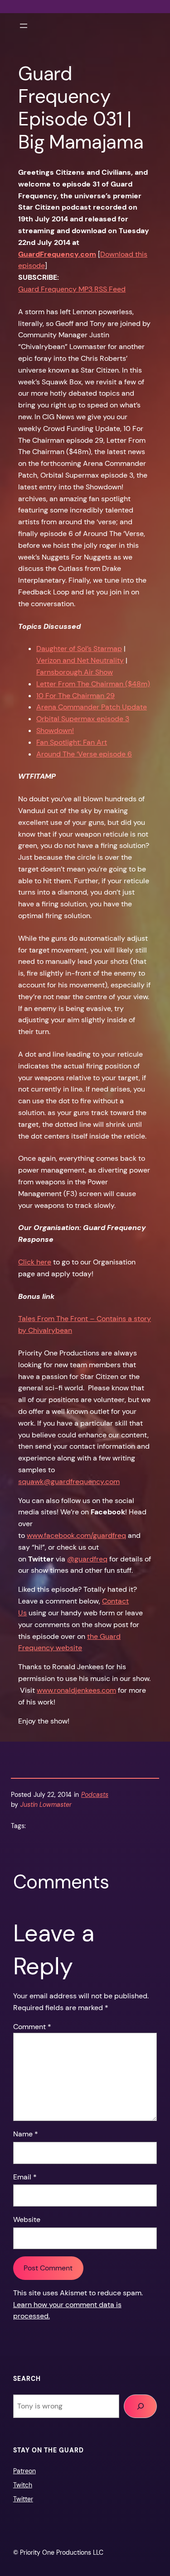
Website (27, 2219)
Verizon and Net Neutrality (80, 660)
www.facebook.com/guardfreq (76, 1535)
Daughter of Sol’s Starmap (79, 649)
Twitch (23, 2485)
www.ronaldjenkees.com (76, 1690)
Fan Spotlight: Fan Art (72, 742)
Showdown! (55, 730)
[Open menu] (24, 26)
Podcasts (95, 1795)
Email (25, 2177)
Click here (35, 1262)
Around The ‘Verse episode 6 (84, 754)
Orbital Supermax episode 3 (83, 719)
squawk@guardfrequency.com (69, 1482)
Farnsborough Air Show (75, 672)
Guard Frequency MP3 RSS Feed (72, 289)
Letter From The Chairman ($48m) (93, 684)
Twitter (23, 2499)
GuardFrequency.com (57, 254)
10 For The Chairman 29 (75, 696)
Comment (32, 2027)
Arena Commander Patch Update (92, 707)
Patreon (24, 2471)
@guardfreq (87, 1559)
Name (26, 2134)
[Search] (140, 2406)
